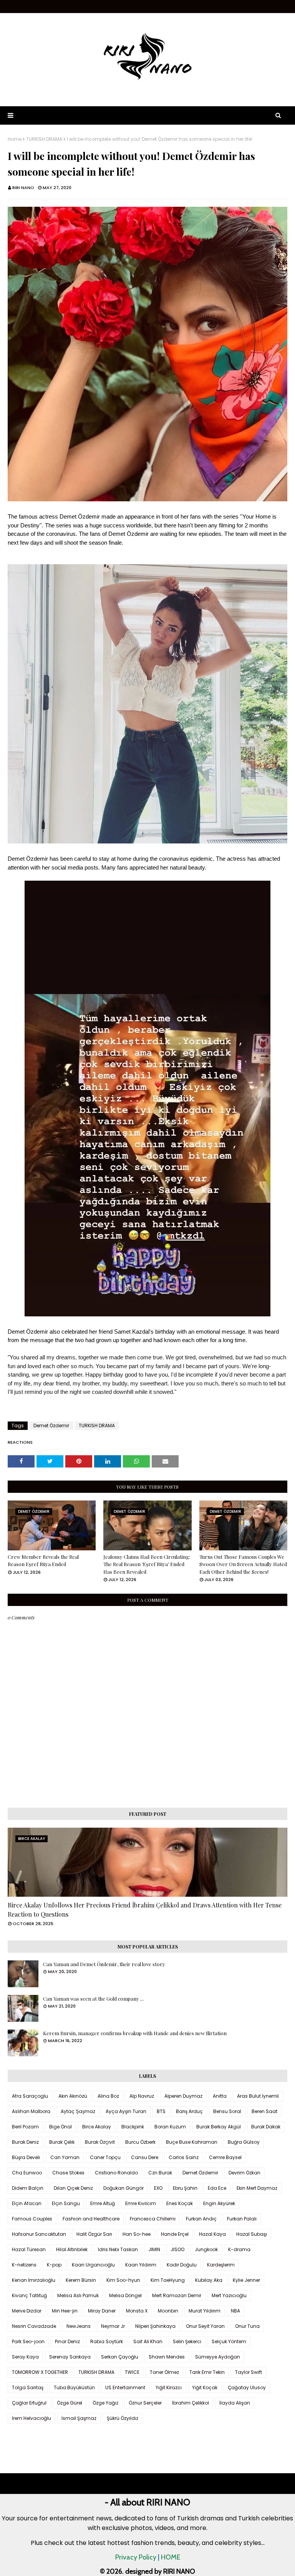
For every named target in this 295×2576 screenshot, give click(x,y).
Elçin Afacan (27, 2203)
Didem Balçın (28, 2188)
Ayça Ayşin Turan (126, 2111)
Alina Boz (108, 2096)
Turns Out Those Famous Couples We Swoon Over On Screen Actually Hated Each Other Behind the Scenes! (243, 1564)
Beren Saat (264, 2111)
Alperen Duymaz (183, 2096)
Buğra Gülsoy (244, 2142)
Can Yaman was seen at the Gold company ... (93, 1999)
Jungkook (206, 2249)
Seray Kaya (25, 2357)
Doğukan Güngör (123, 2188)
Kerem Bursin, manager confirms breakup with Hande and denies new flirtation (135, 2033)
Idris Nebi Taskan (118, 2249)
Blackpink (133, 2127)
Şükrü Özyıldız (123, 2418)
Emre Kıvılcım (141, 2203)
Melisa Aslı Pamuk (78, 2295)
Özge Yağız (105, 2403)
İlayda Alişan (235, 2403)
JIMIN (154, 2249)
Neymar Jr (113, 2326)
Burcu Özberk (140, 2142)
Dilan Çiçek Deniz (73, 2188)
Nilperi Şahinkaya (155, 2326)
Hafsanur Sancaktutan (39, 2234)
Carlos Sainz (184, 2157)
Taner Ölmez (164, 2372)
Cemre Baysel (225, 2157)
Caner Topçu (105, 2157)
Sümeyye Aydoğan (218, 2357)
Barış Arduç (189, 2111)
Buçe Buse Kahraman (192, 2142)
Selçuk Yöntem (229, 2341)
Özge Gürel (70, 2403)
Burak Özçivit (100, 2142)
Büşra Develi (26, 2157)
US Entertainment (125, 2387)
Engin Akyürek (219, 2203)
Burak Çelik (62, 2142)
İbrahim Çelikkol (191, 2403)
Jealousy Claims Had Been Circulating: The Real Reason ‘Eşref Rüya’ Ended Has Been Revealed (147, 1564)
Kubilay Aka (209, 2280)
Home (15, 139)
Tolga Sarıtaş (28, 2387)
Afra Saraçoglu (30, 2096)
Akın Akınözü (73, 2096)
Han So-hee (137, 2234)
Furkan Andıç (201, 2219)
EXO (158, 2188)
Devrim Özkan (244, 2173)
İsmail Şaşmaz (79, 2418)
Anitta (220, 2096)
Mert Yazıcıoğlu (229, 2295)
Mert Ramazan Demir (177, 2295)
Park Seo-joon (28, 2341)
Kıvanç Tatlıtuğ (29, 2295)
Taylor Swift (249, 2372)
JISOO (177, 2249)
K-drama (239, 2249)
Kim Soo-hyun (123, 2280)
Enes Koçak (180, 2203)
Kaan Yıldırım (141, 2265)
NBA (235, 2311)
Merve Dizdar (27, 2311)
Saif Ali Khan (148, 2341)
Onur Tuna (247, 2326)
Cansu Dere (145, 2157)
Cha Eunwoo (27, 2173)
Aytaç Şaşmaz (78, 2111)
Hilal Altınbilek (72, 2249)
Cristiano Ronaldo (116, 2173)
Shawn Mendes (167, 2357)
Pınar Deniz (67, 2341)
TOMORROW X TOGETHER (40, 2372)
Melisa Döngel (125, 2295)
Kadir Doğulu (182, 2265)
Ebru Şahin (185, 2188)
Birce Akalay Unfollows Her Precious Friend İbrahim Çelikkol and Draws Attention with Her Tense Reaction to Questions (145, 1910)
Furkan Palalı (242, 2219)
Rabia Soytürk (107, 2341)
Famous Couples (32, 2219)
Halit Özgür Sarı (94, 2234)
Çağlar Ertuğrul (29, 2403)
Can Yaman (65, 2157)
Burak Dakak (266, 2127)
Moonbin (168, 2311)
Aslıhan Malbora (31, 2111)
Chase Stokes (68, 2173)
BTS (161, 2111)
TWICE (132, 2372)
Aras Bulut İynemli (258, 2096)
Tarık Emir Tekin (207, 2372)
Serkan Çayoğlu (120, 2357)
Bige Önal (60, 2127)
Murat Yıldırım (205, 2311)
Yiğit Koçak (205, 2387)
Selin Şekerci (187, 2341)
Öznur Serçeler (145, 2403)
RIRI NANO (23, 188)
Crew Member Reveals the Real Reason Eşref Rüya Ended (43, 1561)
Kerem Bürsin (81, 2280)
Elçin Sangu (66, 2203)
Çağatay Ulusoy (247, 2387)
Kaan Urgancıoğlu (93, 2265)
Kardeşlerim (221, 2265)
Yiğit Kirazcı (169, 2387)
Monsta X (137, 2311)
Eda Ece (217, 2188)
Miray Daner (102, 2311)
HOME (171, 2557)
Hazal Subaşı (252, 2234)
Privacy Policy (136, 2557)
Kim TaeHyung (168, 2280)
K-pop (54, 2265)
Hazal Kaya (212, 2234)
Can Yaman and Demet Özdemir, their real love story (104, 1964)
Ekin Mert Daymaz (257, 2188)
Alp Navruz (142, 2096)
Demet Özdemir (51, 1426)
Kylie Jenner (246, 2280)
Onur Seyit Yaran (205, 2326)
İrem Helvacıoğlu (31, 2418)
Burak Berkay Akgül (219, 2127)
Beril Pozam (25, 2127)
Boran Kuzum (170, 2127)
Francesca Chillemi (153, 2219)
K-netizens (24, 2265)
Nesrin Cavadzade (34, 2326)
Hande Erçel (175, 2234)
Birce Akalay (97, 2127)
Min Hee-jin (65, 2311)
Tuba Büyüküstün (74, 2387)
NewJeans (79, 2326)
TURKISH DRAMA (44, 139)
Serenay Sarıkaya (70, 2357)
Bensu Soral (227, 2111)
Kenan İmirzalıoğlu (34, 2280)
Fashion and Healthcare (91, 2219)
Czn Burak (160, 2173)
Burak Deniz (25, 2142)
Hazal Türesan (29, 2249)
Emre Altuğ (103, 2203)
